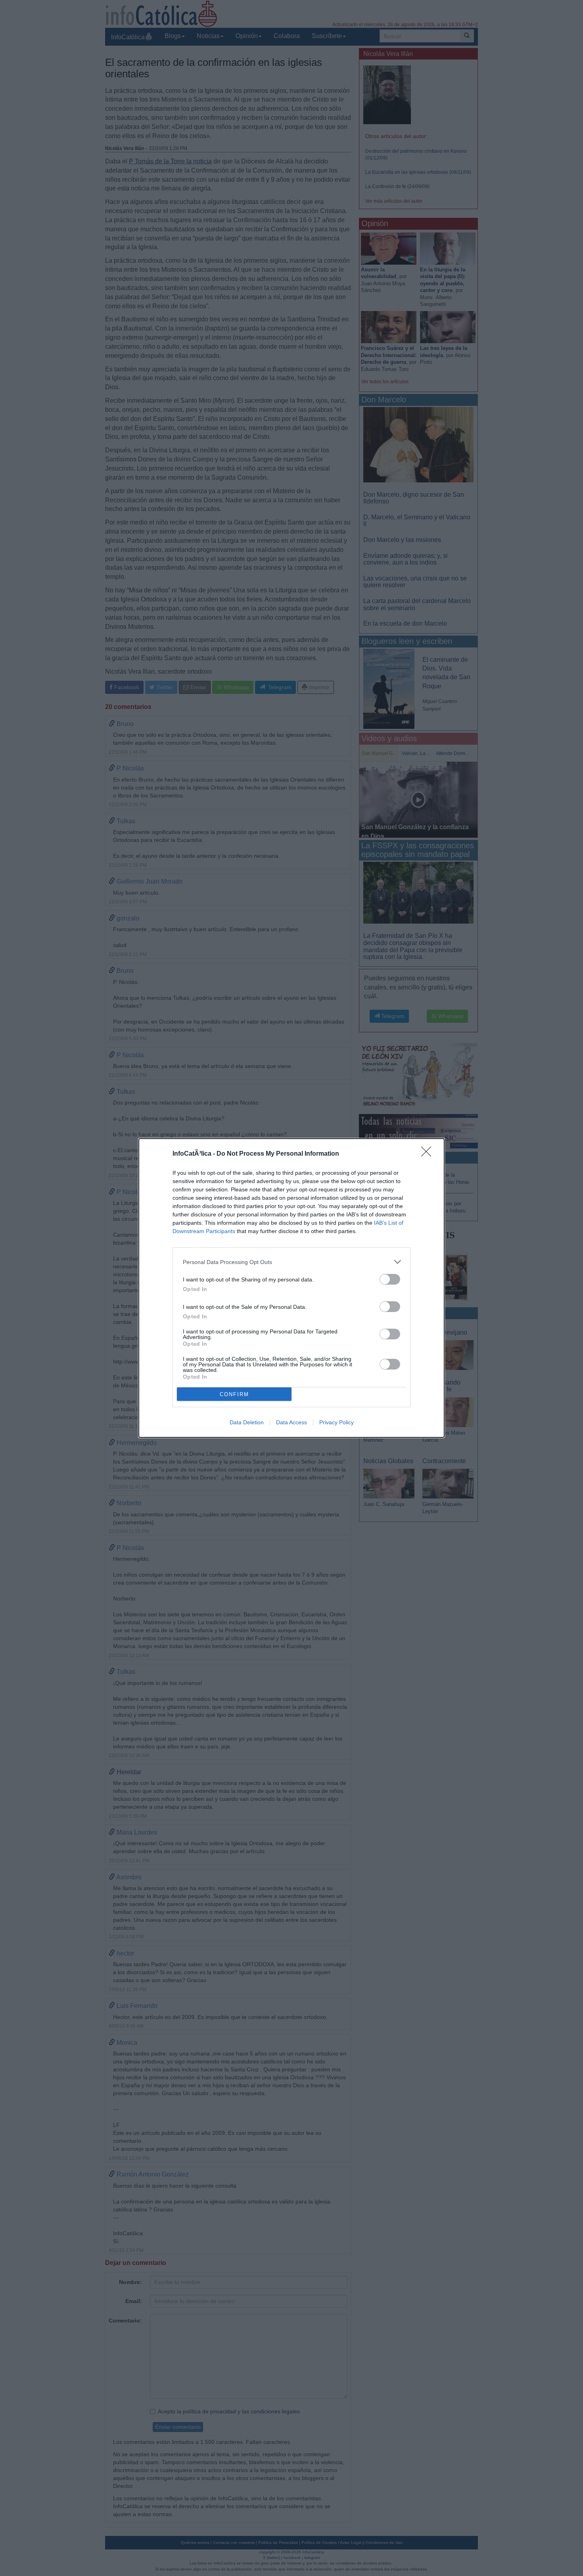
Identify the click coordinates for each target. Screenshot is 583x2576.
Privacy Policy (337, 1422)
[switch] (390, 1279)
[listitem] (291, 1262)
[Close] (429, 1154)
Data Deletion (247, 1422)
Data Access (291, 1422)
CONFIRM (234, 1394)
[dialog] (291, 1288)
